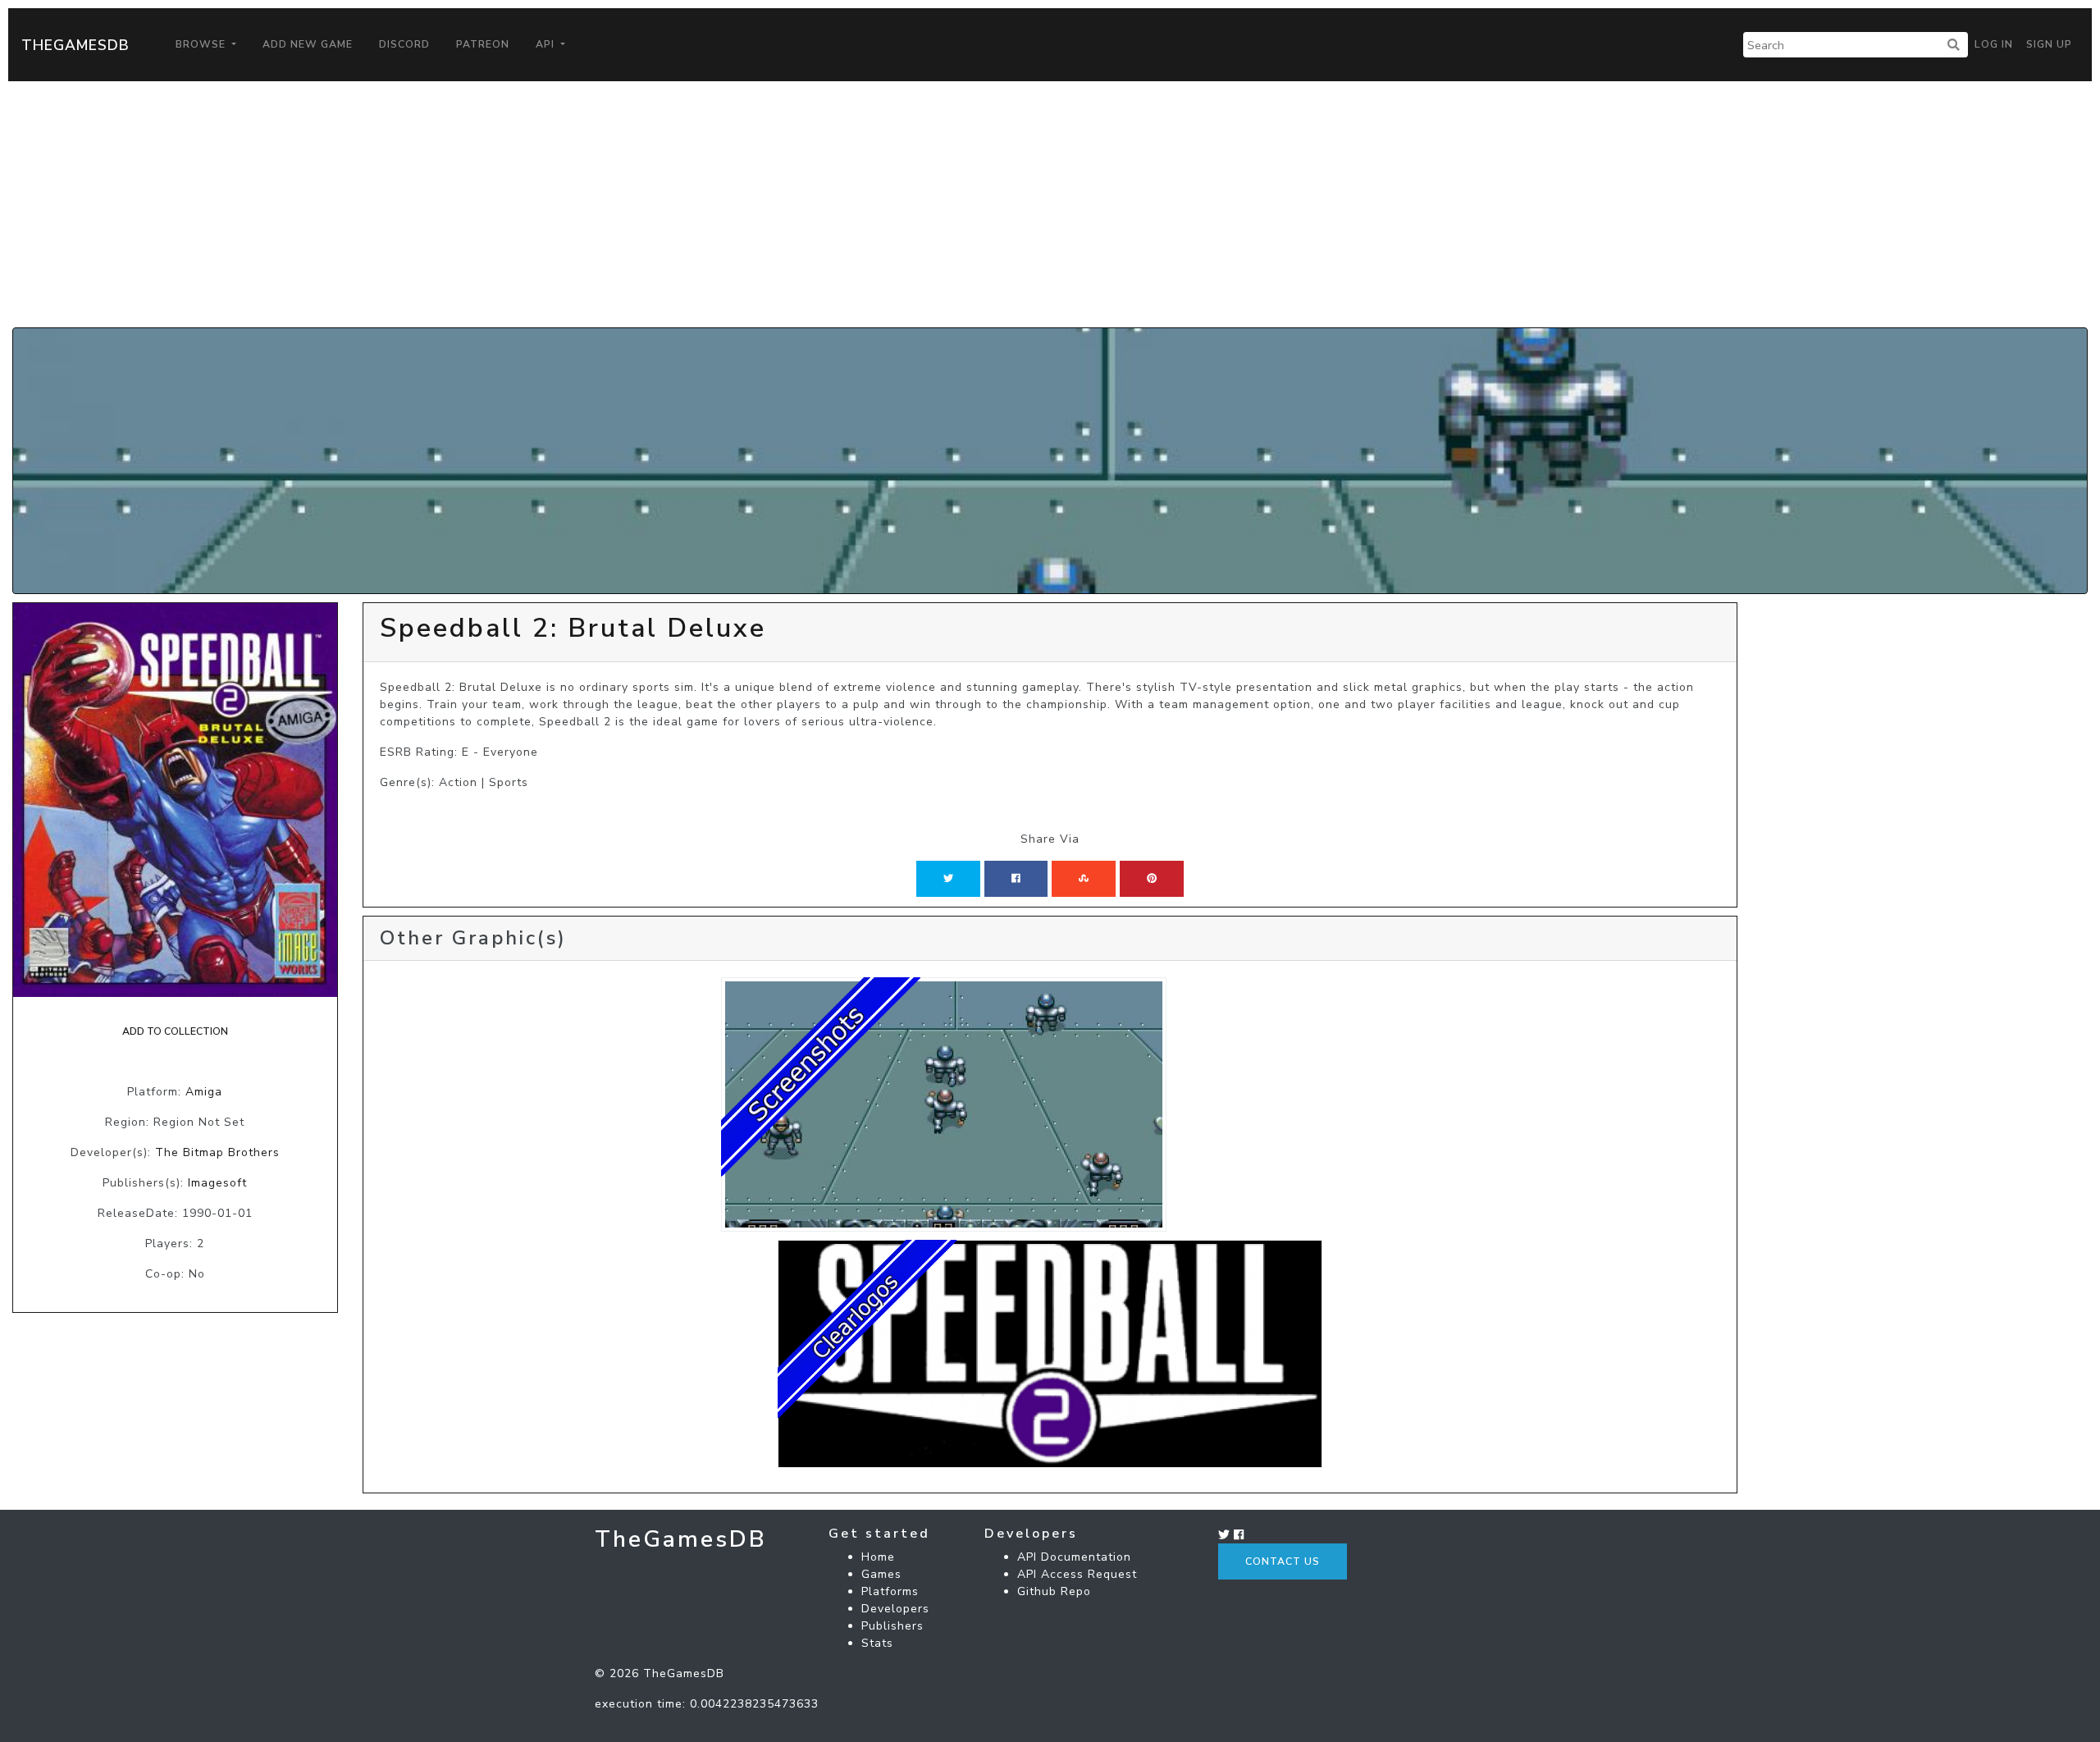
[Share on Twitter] (948, 879)
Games (881, 1574)
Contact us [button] (1283, 1561)
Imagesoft (217, 1183)
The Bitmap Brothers (217, 1152)
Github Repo (1054, 1591)
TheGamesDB (75, 45)
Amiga (204, 1092)
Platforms (890, 1591)
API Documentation (1074, 1557)
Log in (1994, 44)
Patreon (483, 44)
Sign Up (2049, 44)
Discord (404, 44)
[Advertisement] (1050, 204)
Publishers (892, 1626)
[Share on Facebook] (1016, 879)
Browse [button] (202, 44)
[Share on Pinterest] (1152, 879)
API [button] (547, 44)
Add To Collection (175, 1031)
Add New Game (308, 44)
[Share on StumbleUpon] (1084, 879)
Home (878, 1557)
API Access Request (1077, 1574)
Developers (895, 1609)
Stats (877, 1643)
